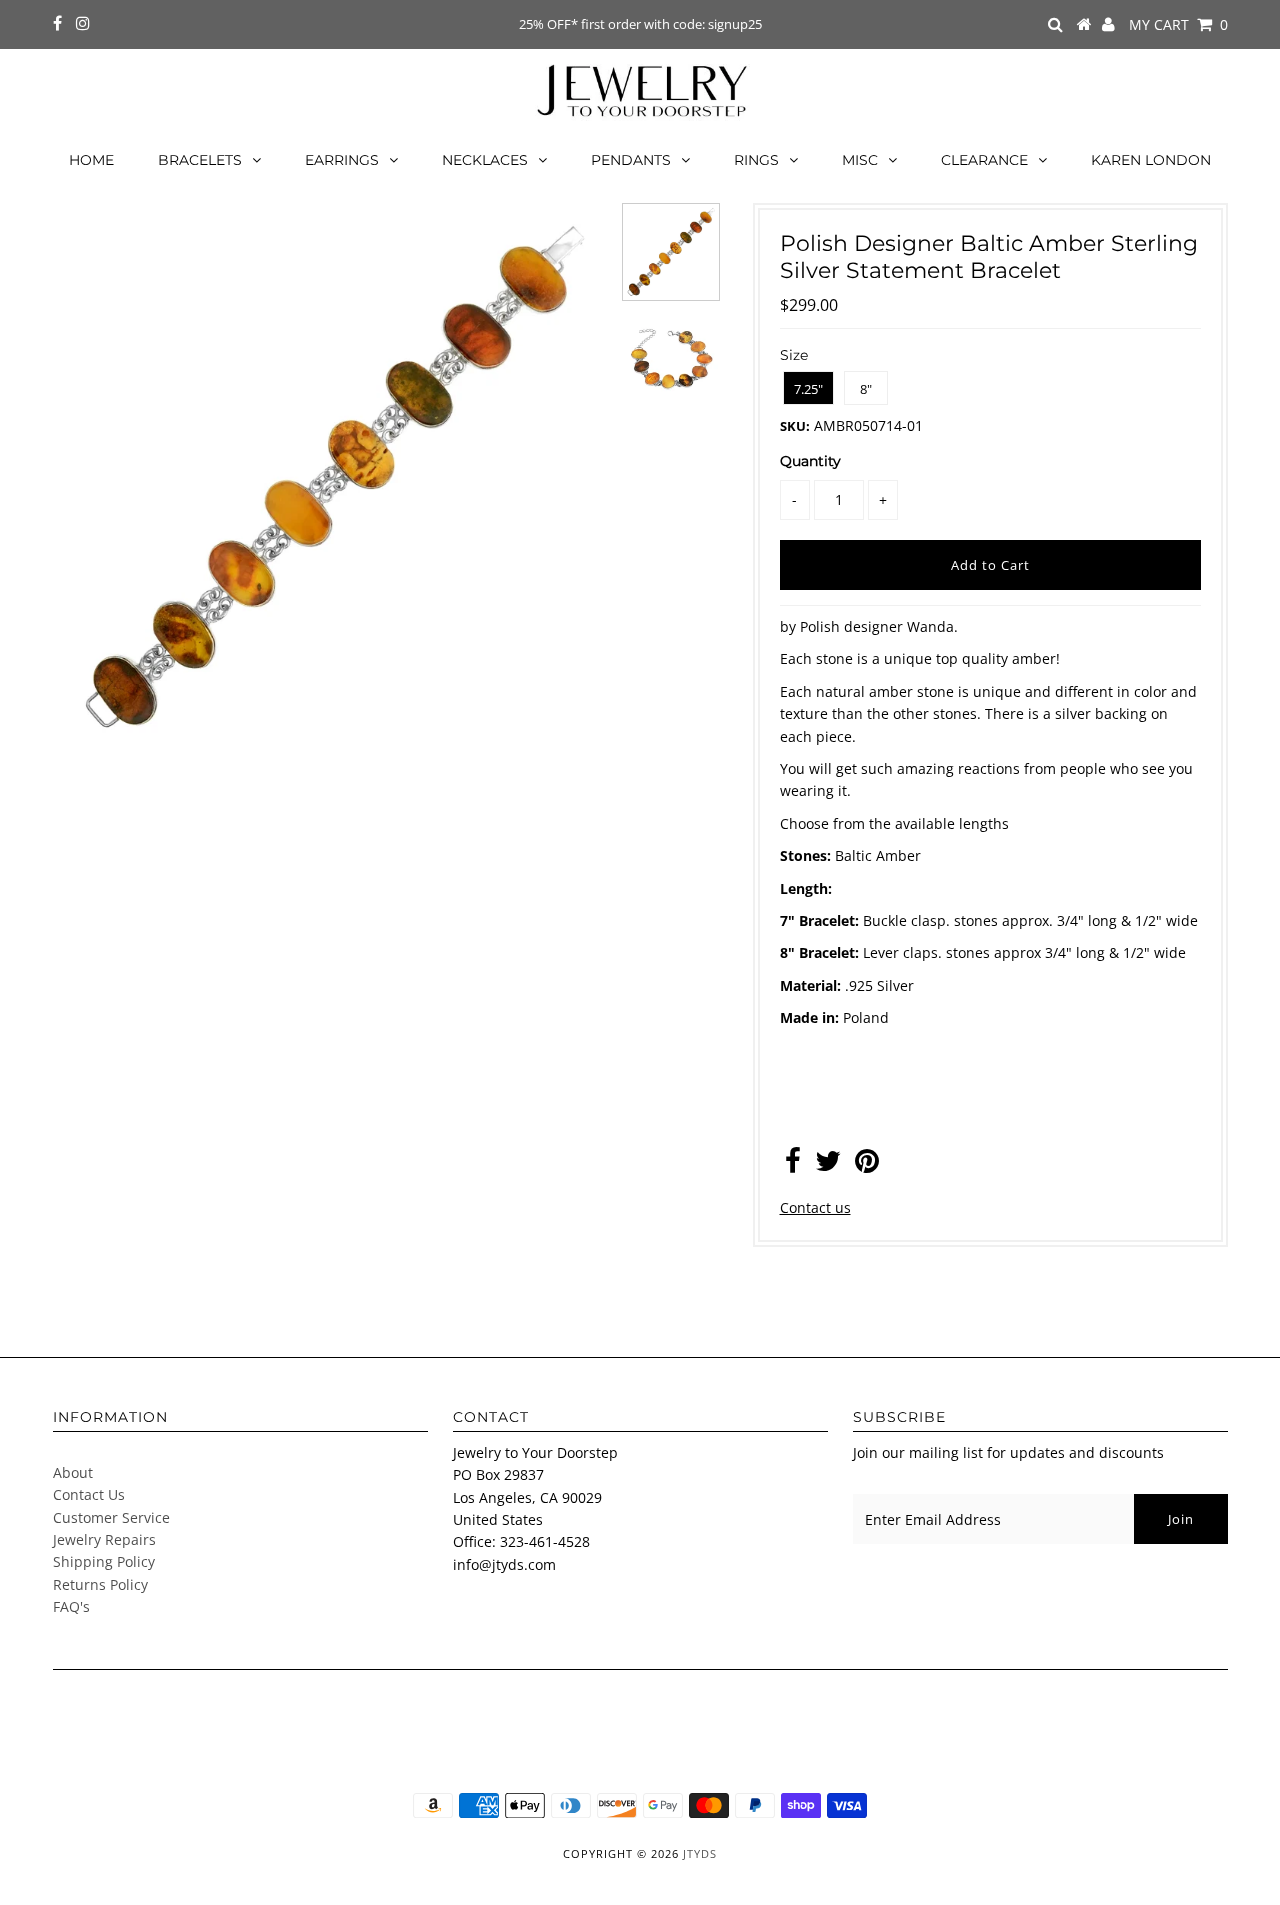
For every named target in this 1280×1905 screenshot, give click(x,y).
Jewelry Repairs (104, 1539)
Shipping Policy (104, 1561)
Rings (756, 160)
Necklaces (485, 160)
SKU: (795, 426)
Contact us (815, 1207)
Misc (860, 160)
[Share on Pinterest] (867, 1165)
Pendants (631, 160)
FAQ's (71, 1606)
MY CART (1178, 24)
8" (866, 389)
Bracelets (200, 160)
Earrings (342, 160)
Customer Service (111, 1517)
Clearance (984, 160)
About (73, 1472)
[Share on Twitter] (828, 1165)
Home (91, 160)
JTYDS (700, 1853)
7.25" (808, 389)
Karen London (1151, 160)
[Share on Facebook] (793, 1165)
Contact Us (89, 1494)
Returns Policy (100, 1584)
